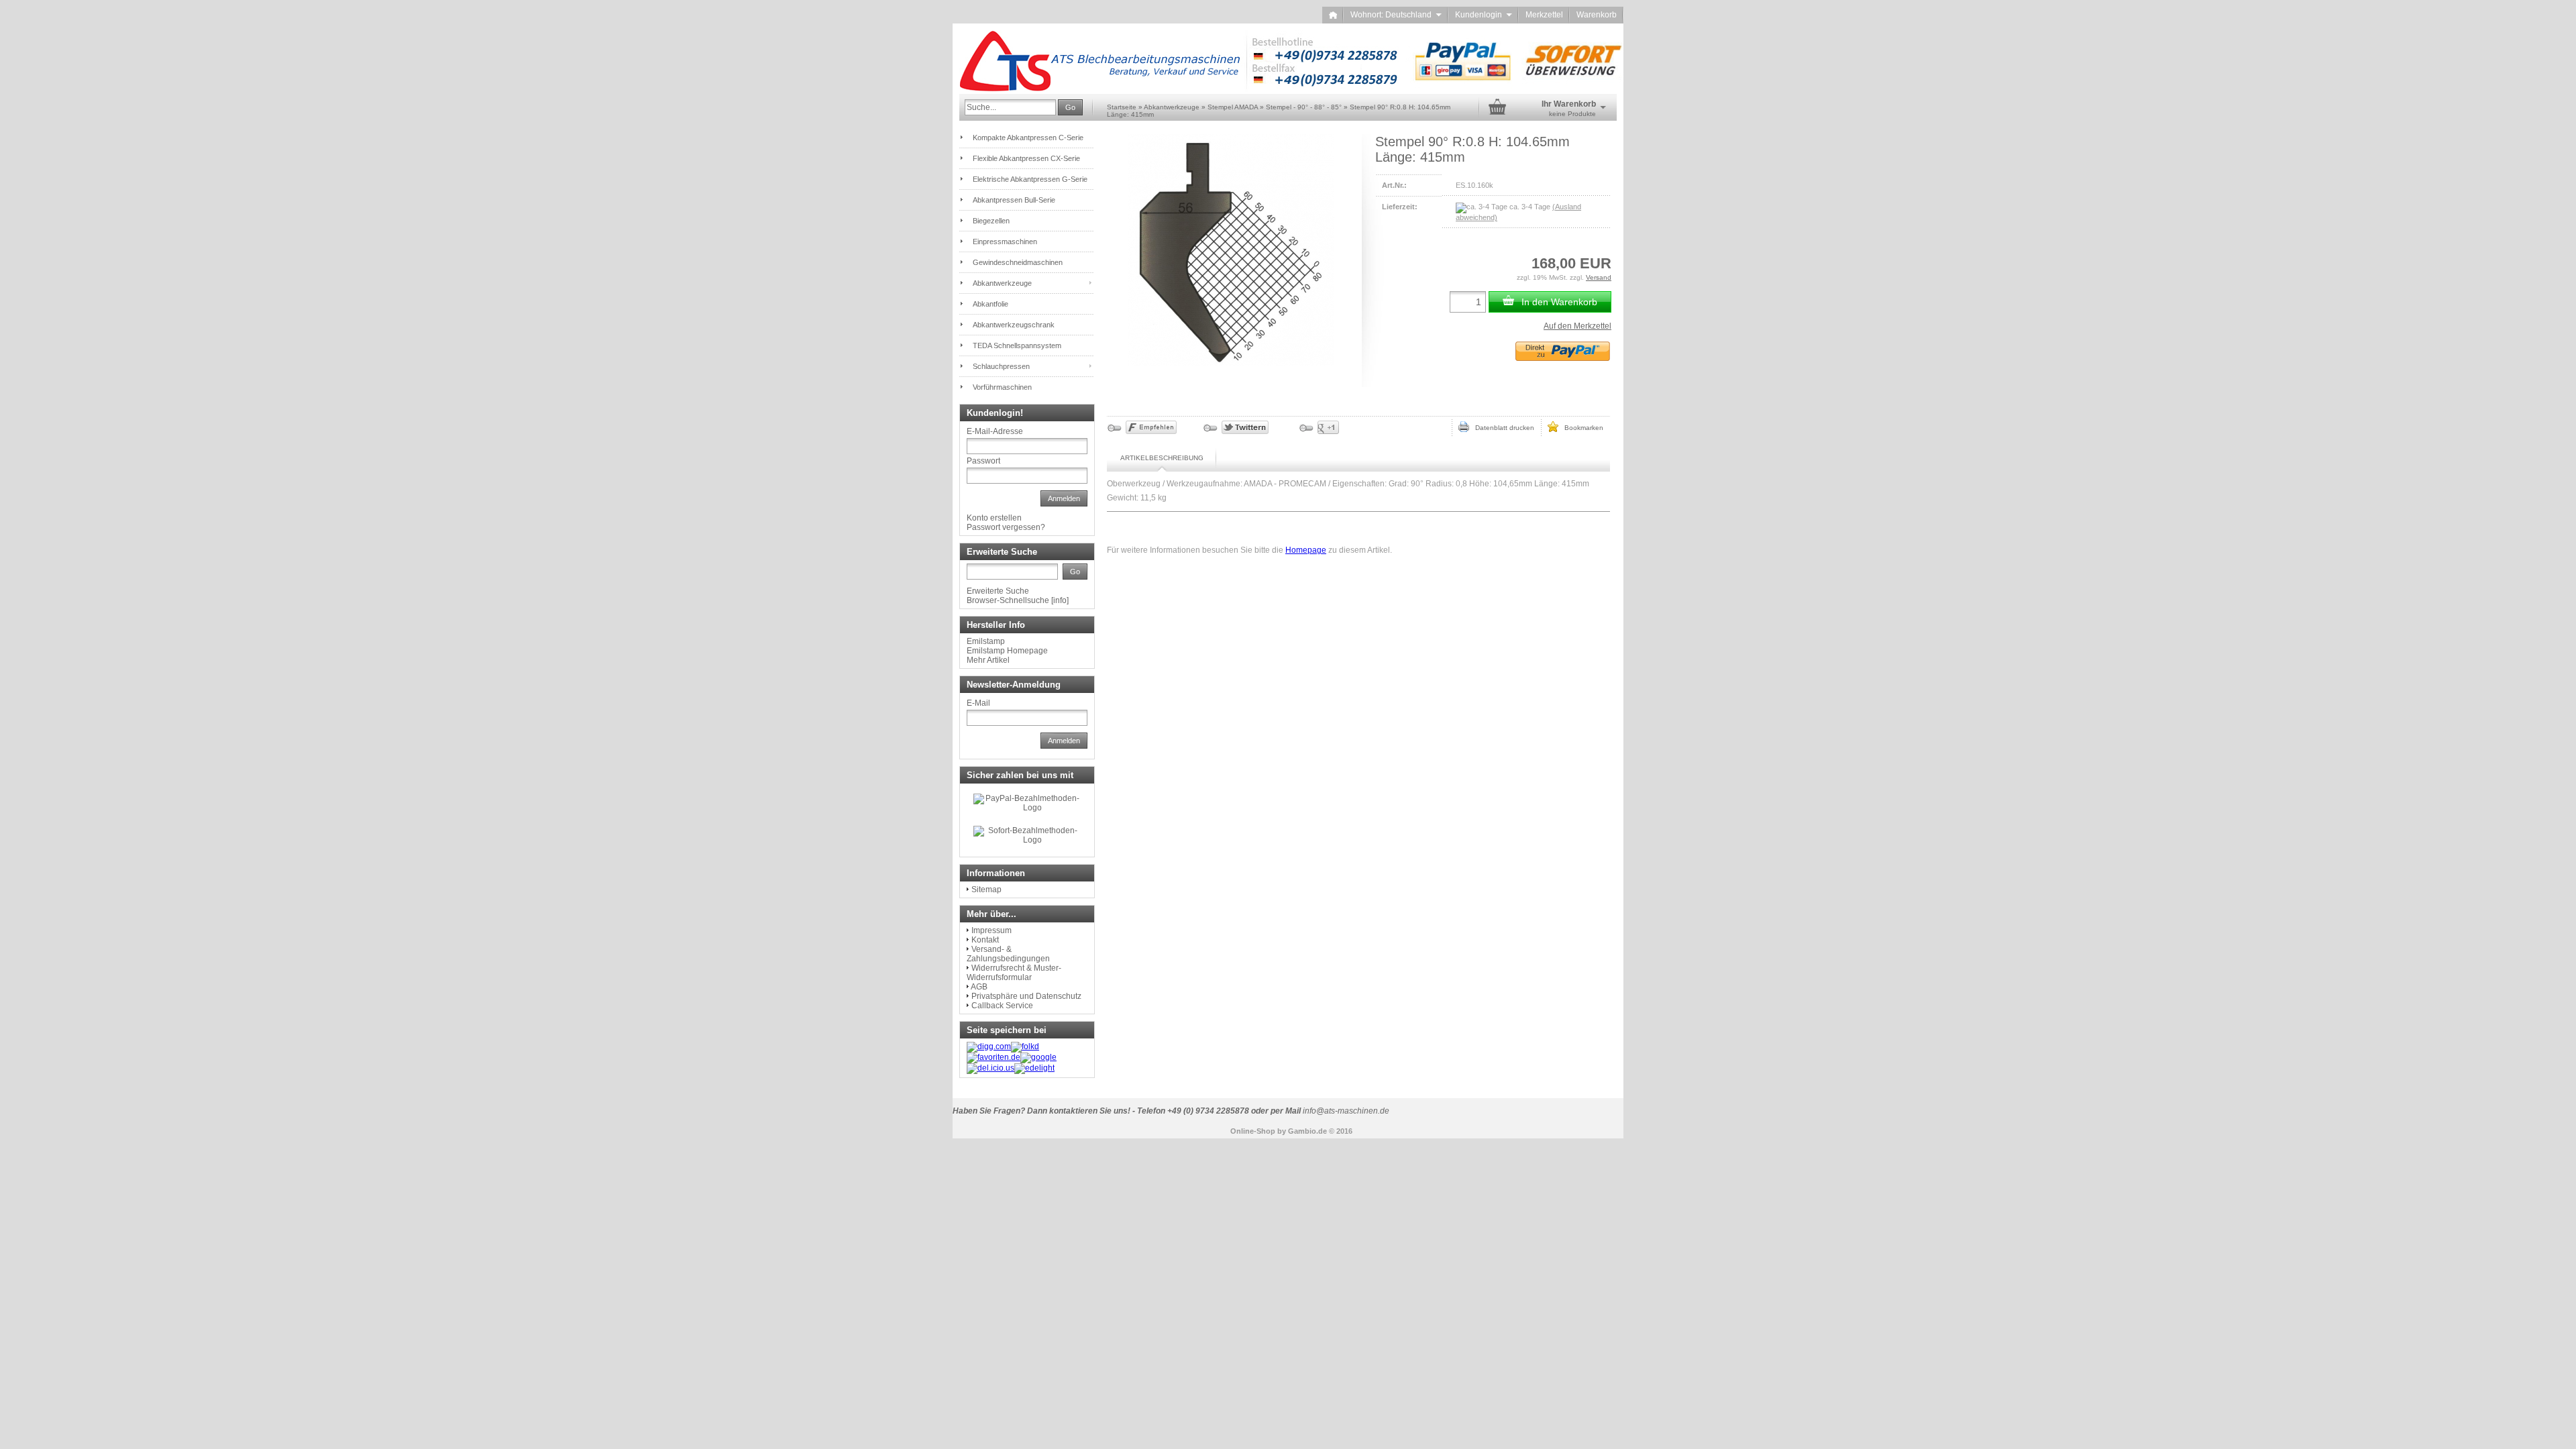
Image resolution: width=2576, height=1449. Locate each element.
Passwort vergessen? (1006, 527)
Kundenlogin (1484, 15)
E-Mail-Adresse (995, 431)
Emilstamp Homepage (1007, 651)
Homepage (1306, 550)
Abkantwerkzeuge (1002, 283)
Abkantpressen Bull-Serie (1014, 200)
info (1060, 600)
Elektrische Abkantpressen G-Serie (1030, 179)
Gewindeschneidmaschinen (1018, 262)
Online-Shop (1253, 1131)
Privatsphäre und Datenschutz (1026, 996)
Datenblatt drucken (1502, 428)
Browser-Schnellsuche (1008, 600)
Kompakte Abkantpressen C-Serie (1028, 138)
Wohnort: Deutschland (1396, 15)
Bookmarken (1581, 428)
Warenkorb (1597, 15)
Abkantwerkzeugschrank (1014, 325)
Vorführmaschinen (1002, 387)
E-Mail (978, 703)
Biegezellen (991, 221)
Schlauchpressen (1001, 366)
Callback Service (1002, 1006)
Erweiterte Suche (998, 591)
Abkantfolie (990, 304)
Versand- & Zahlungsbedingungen (1008, 954)
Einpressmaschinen (1005, 241)
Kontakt (985, 940)
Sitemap (986, 890)
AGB (979, 987)
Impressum (991, 930)
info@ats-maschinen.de (1346, 1111)
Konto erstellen (994, 518)
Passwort (983, 461)
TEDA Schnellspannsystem (1017, 345)
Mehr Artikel (988, 660)
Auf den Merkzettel (1577, 326)
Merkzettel (1544, 15)
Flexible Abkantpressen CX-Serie (1026, 158)
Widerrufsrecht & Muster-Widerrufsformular (1014, 973)
